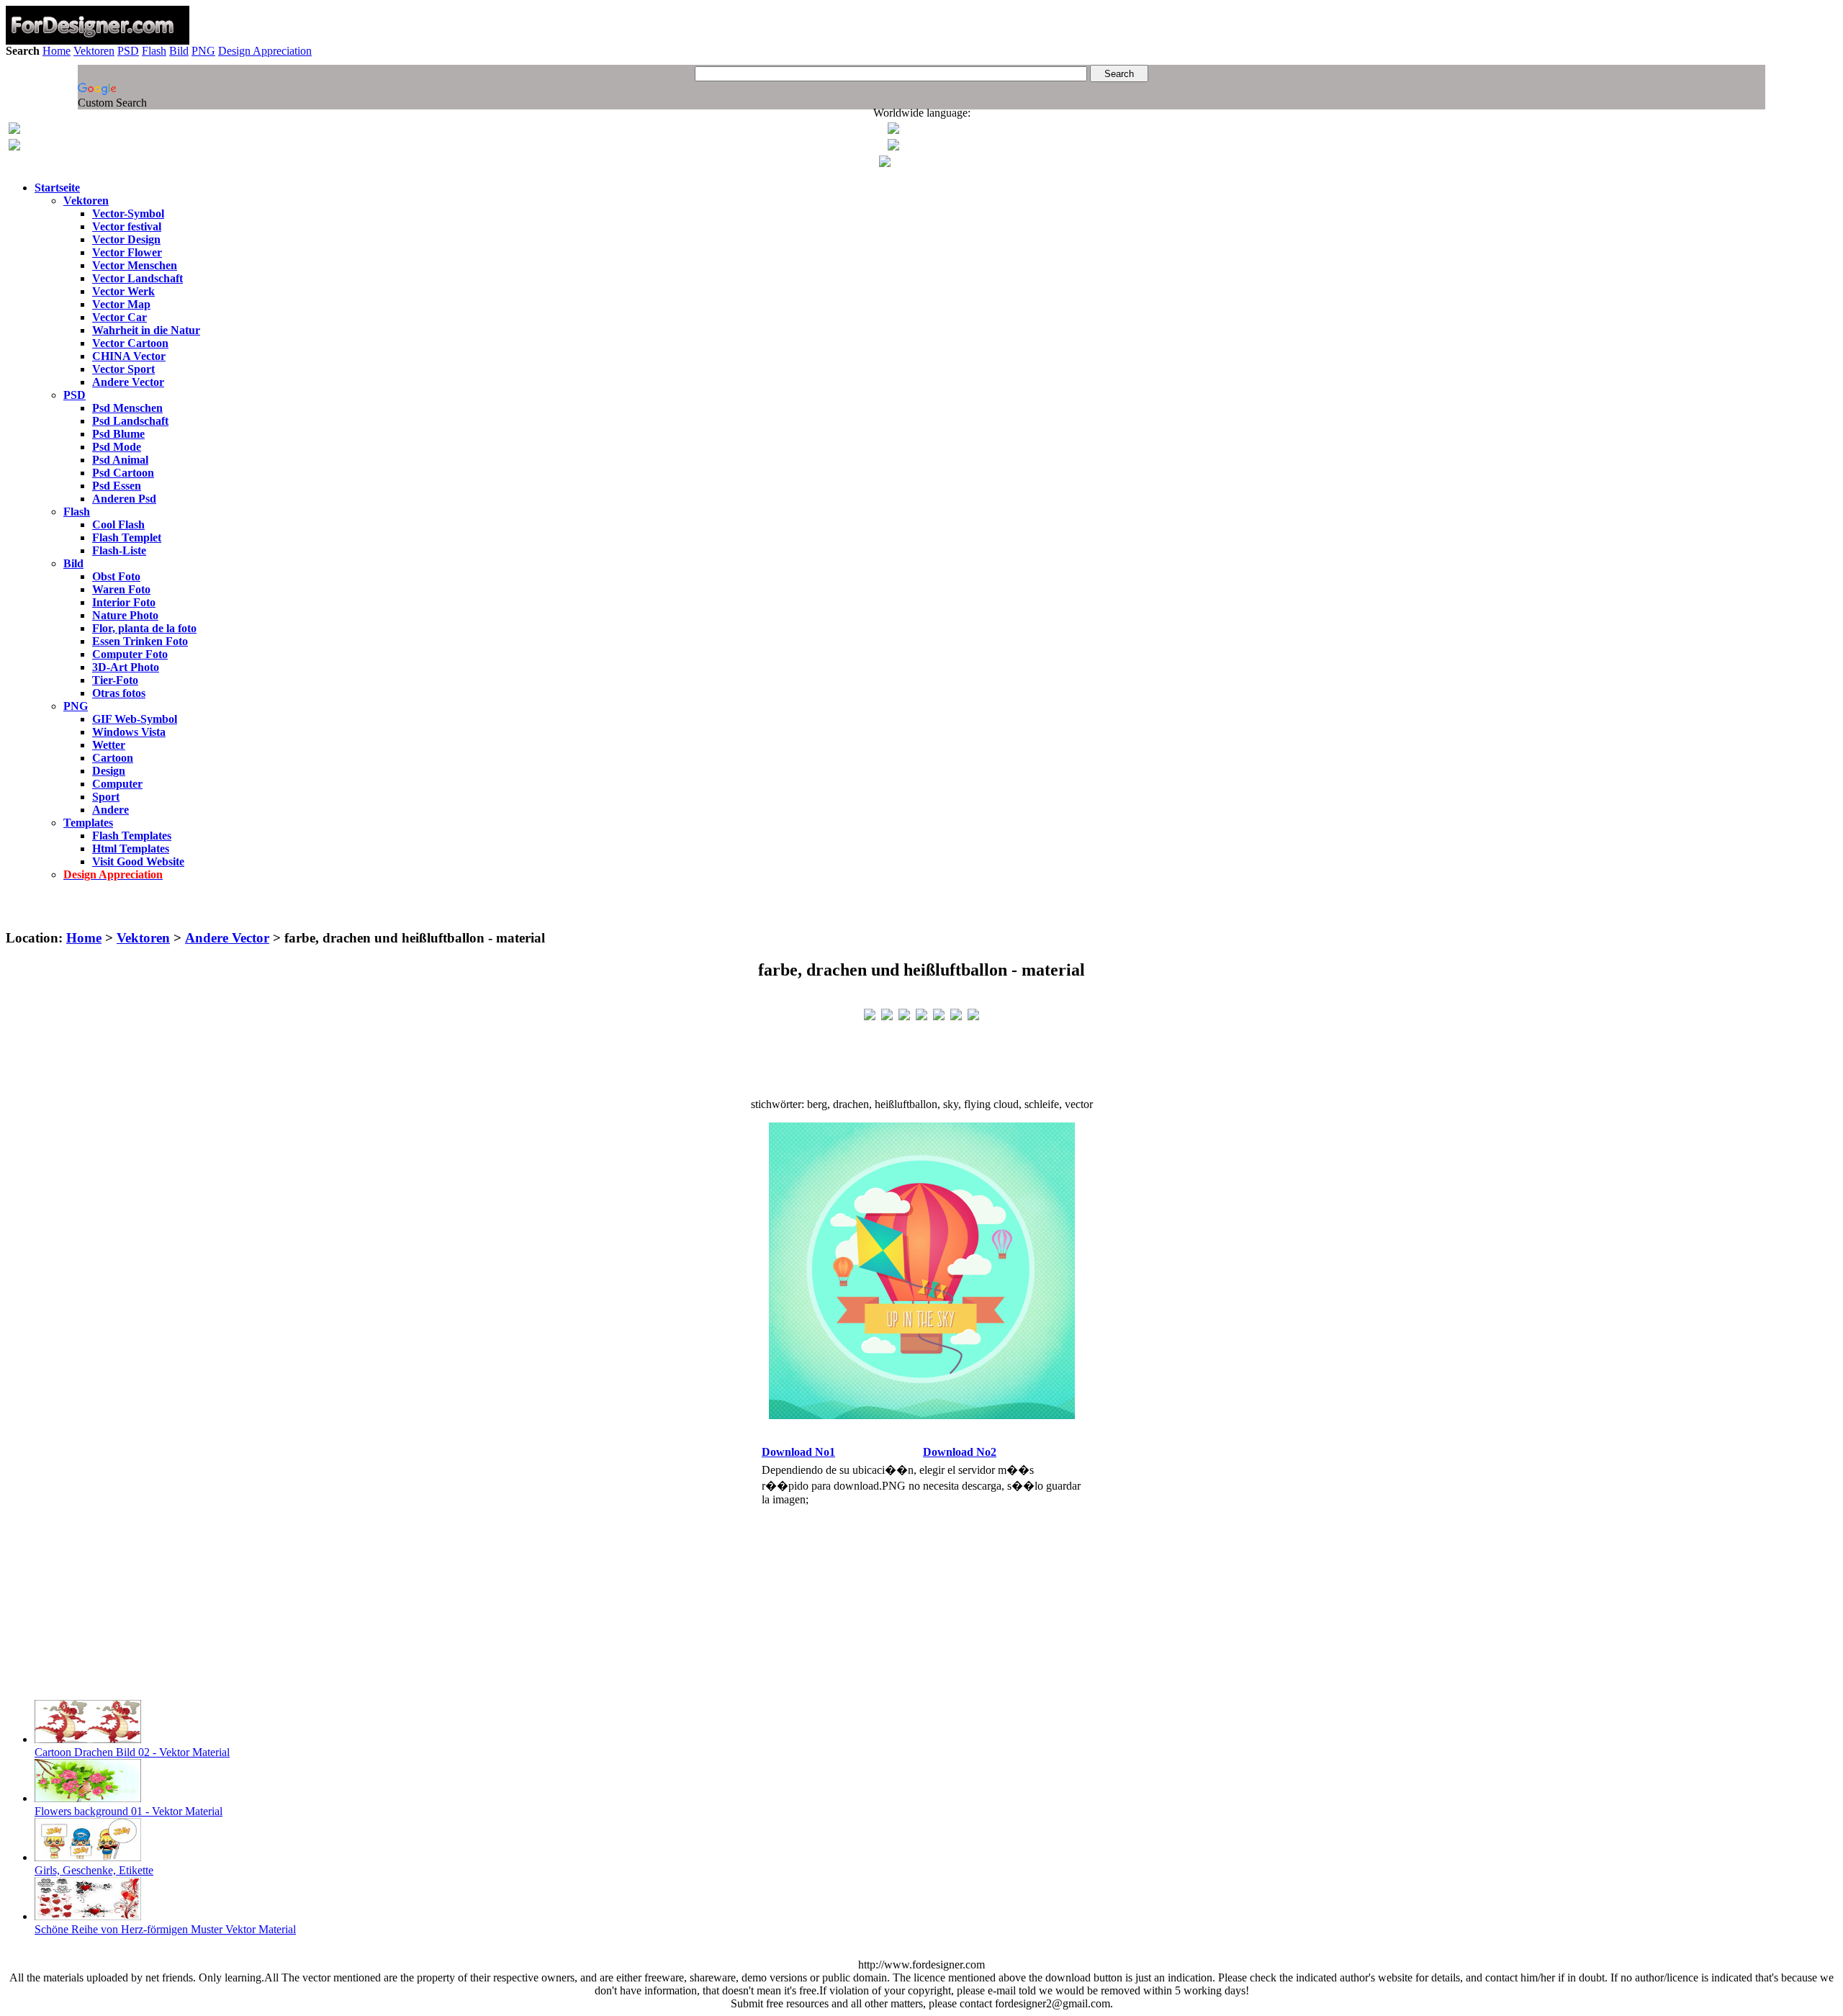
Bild (179, 51)
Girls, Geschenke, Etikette (94, 1870)
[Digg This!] (921, 1013)
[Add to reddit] (939, 1013)
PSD (128, 51)
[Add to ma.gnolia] (973, 1013)
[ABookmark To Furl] (956, 1013)
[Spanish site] (893, 130)
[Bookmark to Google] (887, 1013)
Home (57, 51)
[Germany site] (893, 147)
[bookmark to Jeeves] (870, 1013)
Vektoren (94, 51)
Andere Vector (227, 938)
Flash (154, 51)
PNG (203, 51)
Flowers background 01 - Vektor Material (129, 1811)
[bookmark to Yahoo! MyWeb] (904, 1013)
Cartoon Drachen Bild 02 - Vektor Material (132, 1752)
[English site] (14, 130)
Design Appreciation (265, 51)
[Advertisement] (921, 911)
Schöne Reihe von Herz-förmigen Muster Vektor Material (165, 1929)
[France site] (14, 147)
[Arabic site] (885, 163)
